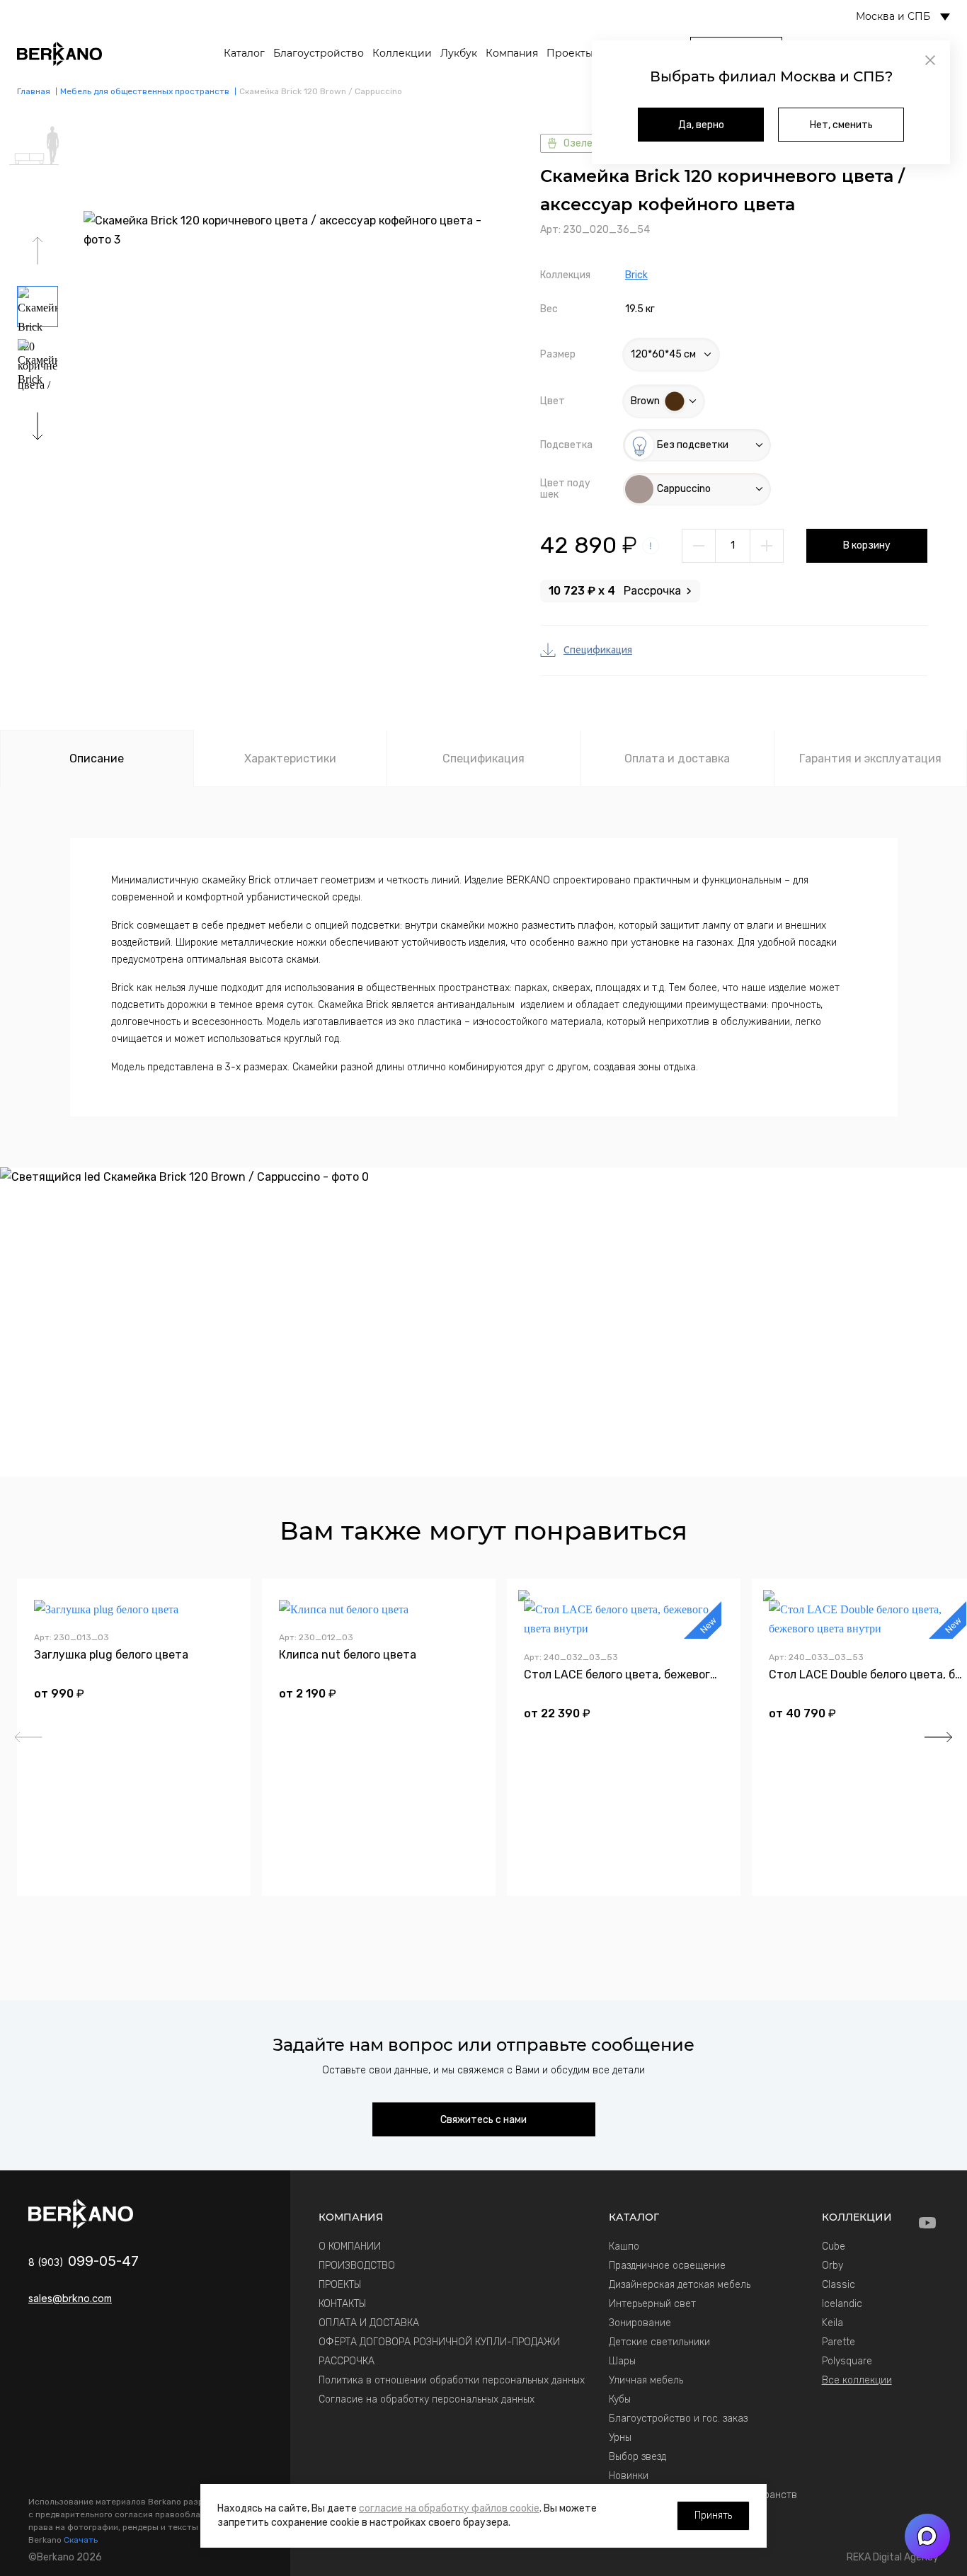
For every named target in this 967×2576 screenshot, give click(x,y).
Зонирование (640, 2323)
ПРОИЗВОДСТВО (357, 2266)
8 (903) (84, 2262)
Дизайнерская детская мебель (680, 2285)
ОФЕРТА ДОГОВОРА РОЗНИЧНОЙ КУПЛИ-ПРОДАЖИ (439, 2342)
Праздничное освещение (667, 2266)
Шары (622, 2361)
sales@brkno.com (70, 2298)
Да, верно (701, 125)
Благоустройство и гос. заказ (678, 2418)
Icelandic (842, 2304)
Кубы (620, 2399)
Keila (832, 2323)
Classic (839, 2285)
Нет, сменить (841, 125)
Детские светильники (659, 2342)
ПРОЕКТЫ (340, 2285)
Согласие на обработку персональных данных (427, 2399)
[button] (38, 426)
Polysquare (847, 2361)
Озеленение (592, 143)
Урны (620, 2438)
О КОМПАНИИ (350, 2246)
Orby (832, 2266)
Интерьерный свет (652, 2304)
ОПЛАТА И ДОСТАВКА (369, 2323)
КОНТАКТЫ (342, 2304)
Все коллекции (857, 2380)
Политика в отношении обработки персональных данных (452, 2380)
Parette (839, 2342)
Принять (713, 2515)
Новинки (629, 2476)
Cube (834, 2246)
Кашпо (624, 2246)
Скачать (81, 2540)
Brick (636, 275)
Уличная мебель (646, 2380)
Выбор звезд (637, 2457)
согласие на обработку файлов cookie (449, 2508)
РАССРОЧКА (347, 2361)
